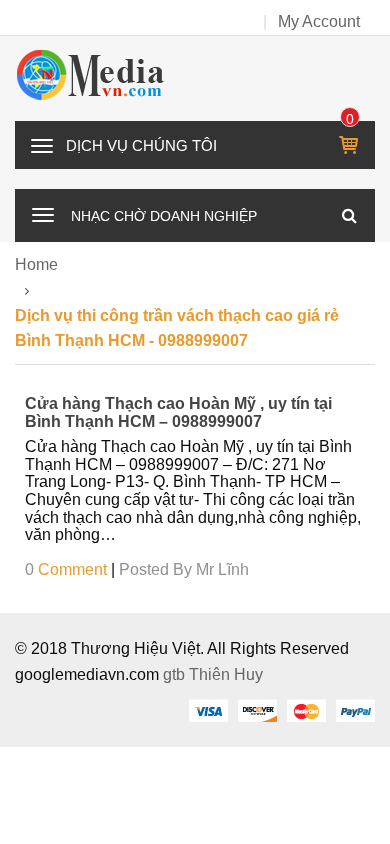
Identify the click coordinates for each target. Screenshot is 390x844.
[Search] (349, 215)
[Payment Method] (208, 710)
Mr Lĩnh (222, 569)
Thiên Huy (226, 674)
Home (36, 264)
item (350, 119)
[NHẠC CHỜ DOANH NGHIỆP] (43, 213)
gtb (176, 674)
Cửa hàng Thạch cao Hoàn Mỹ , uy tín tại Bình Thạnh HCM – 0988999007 (178, 412)
